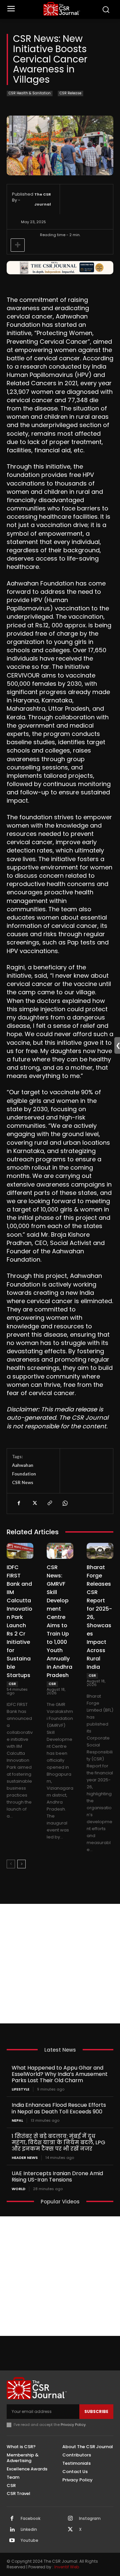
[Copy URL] (49, 1503)
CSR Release (70, 93)
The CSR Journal (43, 199)
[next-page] (21, 1864)
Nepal (17, 2121)
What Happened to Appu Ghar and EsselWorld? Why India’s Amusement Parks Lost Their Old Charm (60, 2074)
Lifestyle (20, 2089)
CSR (12, 1684)
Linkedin (29, 2530)
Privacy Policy (73, 2425)
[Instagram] (70, 2519)
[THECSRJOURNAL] (62, 9)
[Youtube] (12, 2541)
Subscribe (96, 2411)
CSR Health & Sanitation (30, 93)
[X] (34, 1503)
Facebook (30, 2519)
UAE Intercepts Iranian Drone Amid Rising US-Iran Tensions (57, 2176)
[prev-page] (11, 1864)
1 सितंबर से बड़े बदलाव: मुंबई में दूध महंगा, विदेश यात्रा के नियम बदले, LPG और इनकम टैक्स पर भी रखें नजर (58, 2142)
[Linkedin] (12, 2530)
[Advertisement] (60, 1964)
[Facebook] (19, 1503)
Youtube (29, 2540)
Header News (25, 2158)
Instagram (90, 2519)
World (18, 2189)
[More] (18, 245)
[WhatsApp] (65, 1503)
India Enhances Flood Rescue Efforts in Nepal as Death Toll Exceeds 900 (59, 2108)
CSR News (23, 1482)
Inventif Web (67, 2567)
